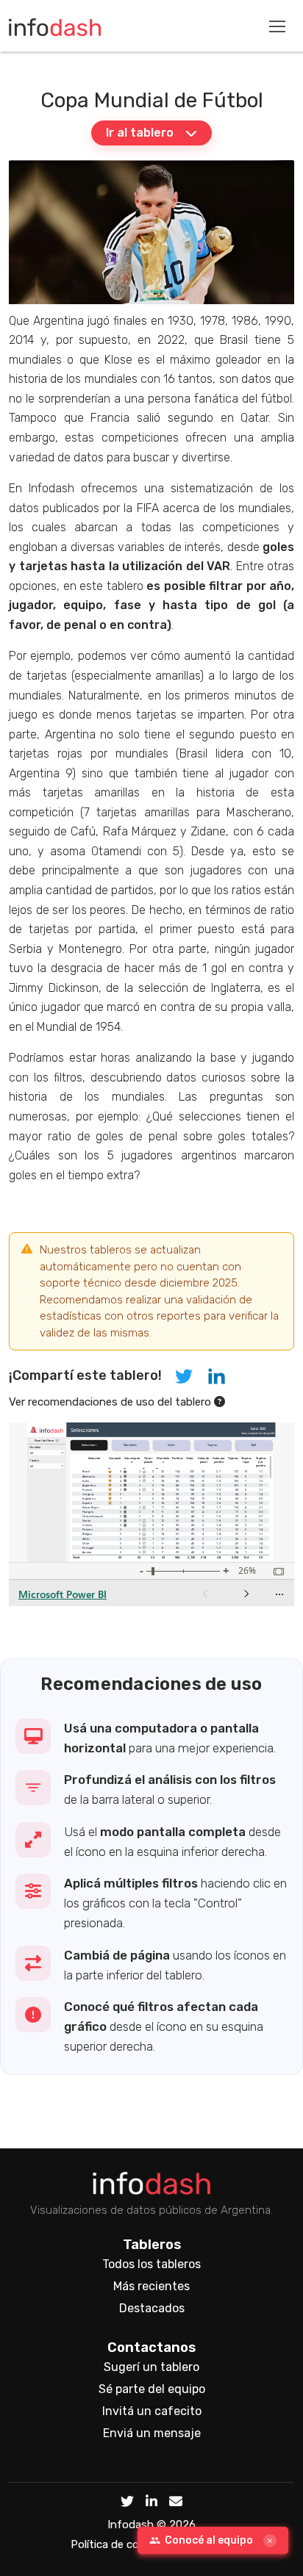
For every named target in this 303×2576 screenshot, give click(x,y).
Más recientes (151, 2286)
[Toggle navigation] (277, 26)
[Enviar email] (176, 2503)
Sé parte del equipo (152, 2389)
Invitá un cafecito (152, 2411)
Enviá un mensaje (152, 2433)
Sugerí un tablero (151, 2367)
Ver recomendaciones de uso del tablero (111, 1402)
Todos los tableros (151, 2264)
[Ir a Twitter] (127, 2503)
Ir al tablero (140, 133)
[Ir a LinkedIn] (151, 2503)
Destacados (152, 2308)
